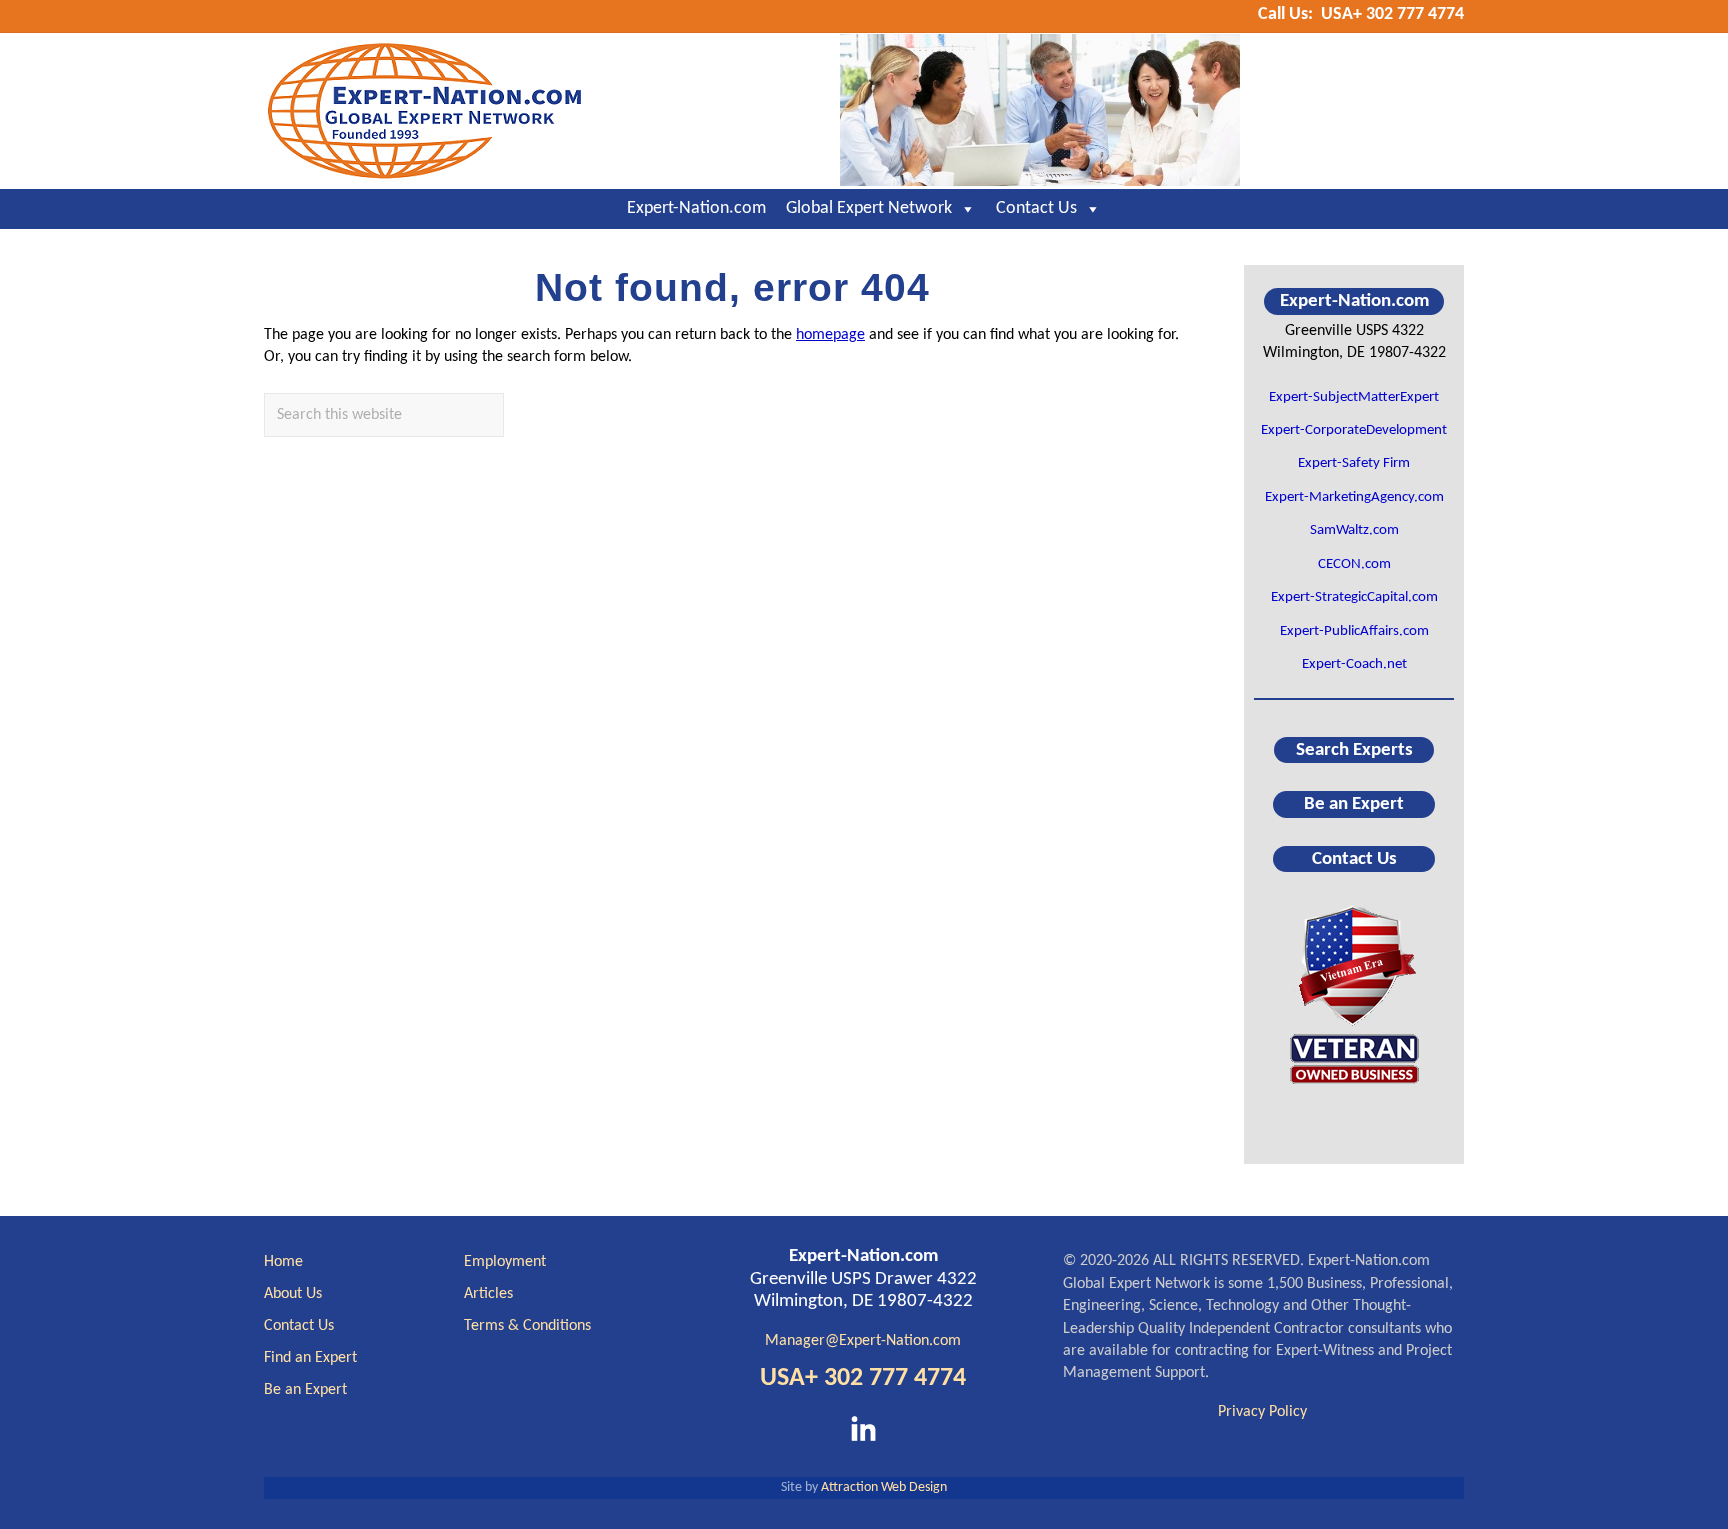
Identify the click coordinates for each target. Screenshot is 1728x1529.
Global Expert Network (869, 208)
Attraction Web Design (884, 1487)
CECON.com (1354, 564)
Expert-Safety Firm (1354, 463)
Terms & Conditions (527, 1326)
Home (283, 1262)
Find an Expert (310, 1358)
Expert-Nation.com (696, 208)
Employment (505, 1262)
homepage (830, 335)
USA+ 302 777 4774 (863, 1378)
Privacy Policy (1262, 1412)
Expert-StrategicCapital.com (1354, 597)
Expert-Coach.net (1354, 664)
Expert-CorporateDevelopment (1354, 430)
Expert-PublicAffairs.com (1354, 631)
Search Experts (1354, 750)
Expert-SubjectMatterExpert (1354, 397)
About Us (293, 1294)
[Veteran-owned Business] (1354, 993)
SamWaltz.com (1354, 530)
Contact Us (1036, 208)
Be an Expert (1354, 804)
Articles (488, 1294)
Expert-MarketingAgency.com (1354, 497)
